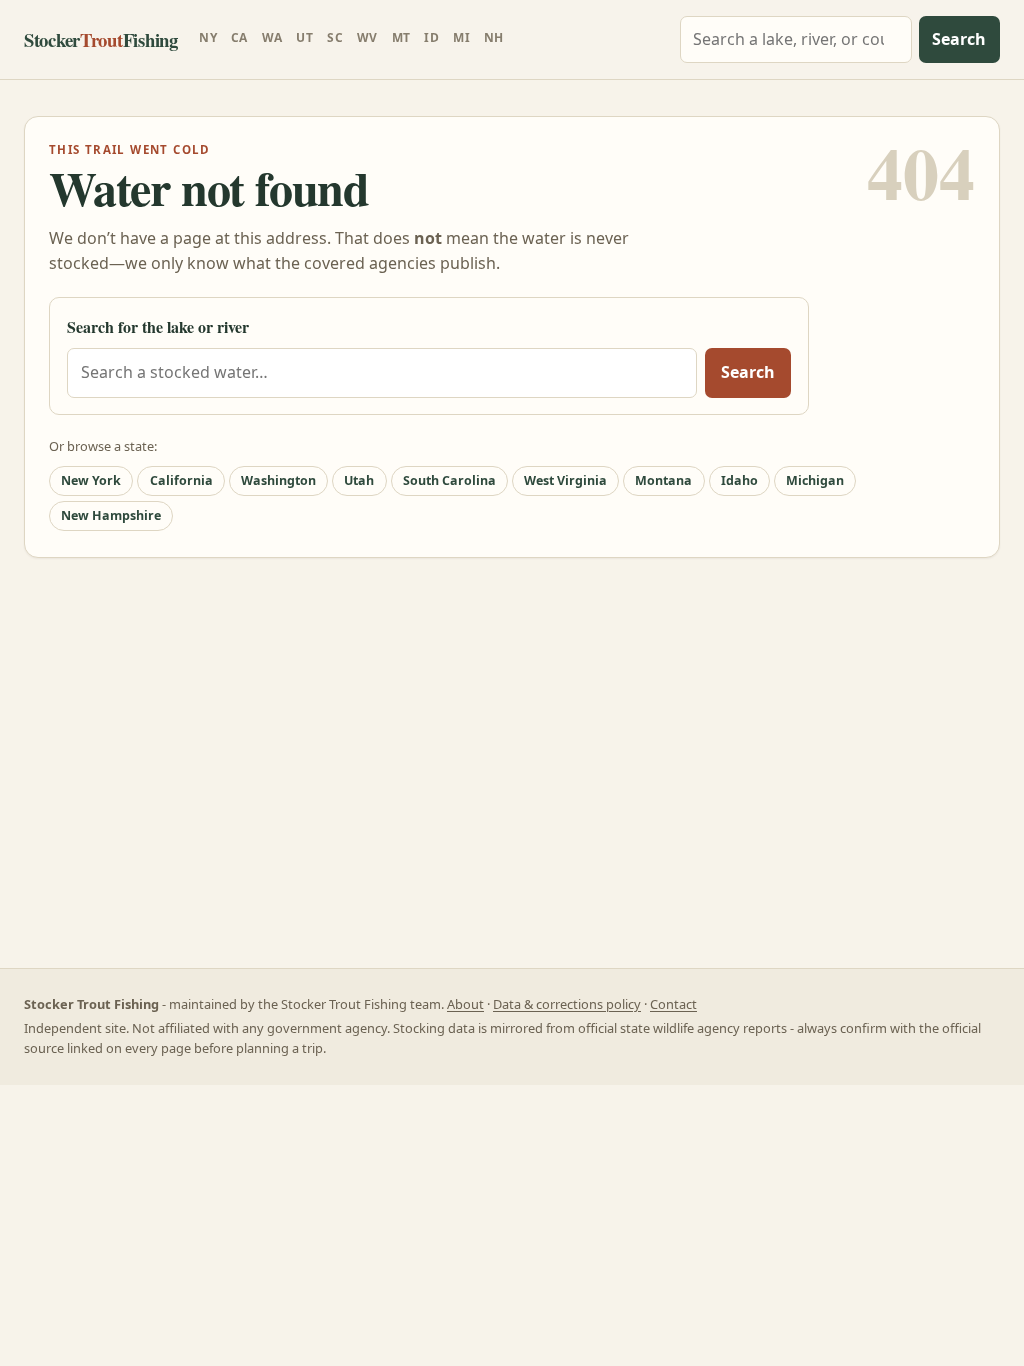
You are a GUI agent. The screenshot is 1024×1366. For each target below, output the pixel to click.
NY (208, 37)
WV (367, 37)
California (181, 480)
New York (91, 480)
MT (401, 37)
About (465, 1004)
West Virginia (565, 480)
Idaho (739, 480)
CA (239, 37)
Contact (673, 1004)
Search (959, 39)
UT (304, 37)
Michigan (815, 480)
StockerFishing (101, 39)
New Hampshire (111, 515)
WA (272, 37)
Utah (359, 480)
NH (494, 37)
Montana (663, 480)
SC (335, 37)
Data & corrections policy (567, 1004)
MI (461, 37)
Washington (278, 480)
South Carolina (449, 480)
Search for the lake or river (158, 326)
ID (431, 37)
